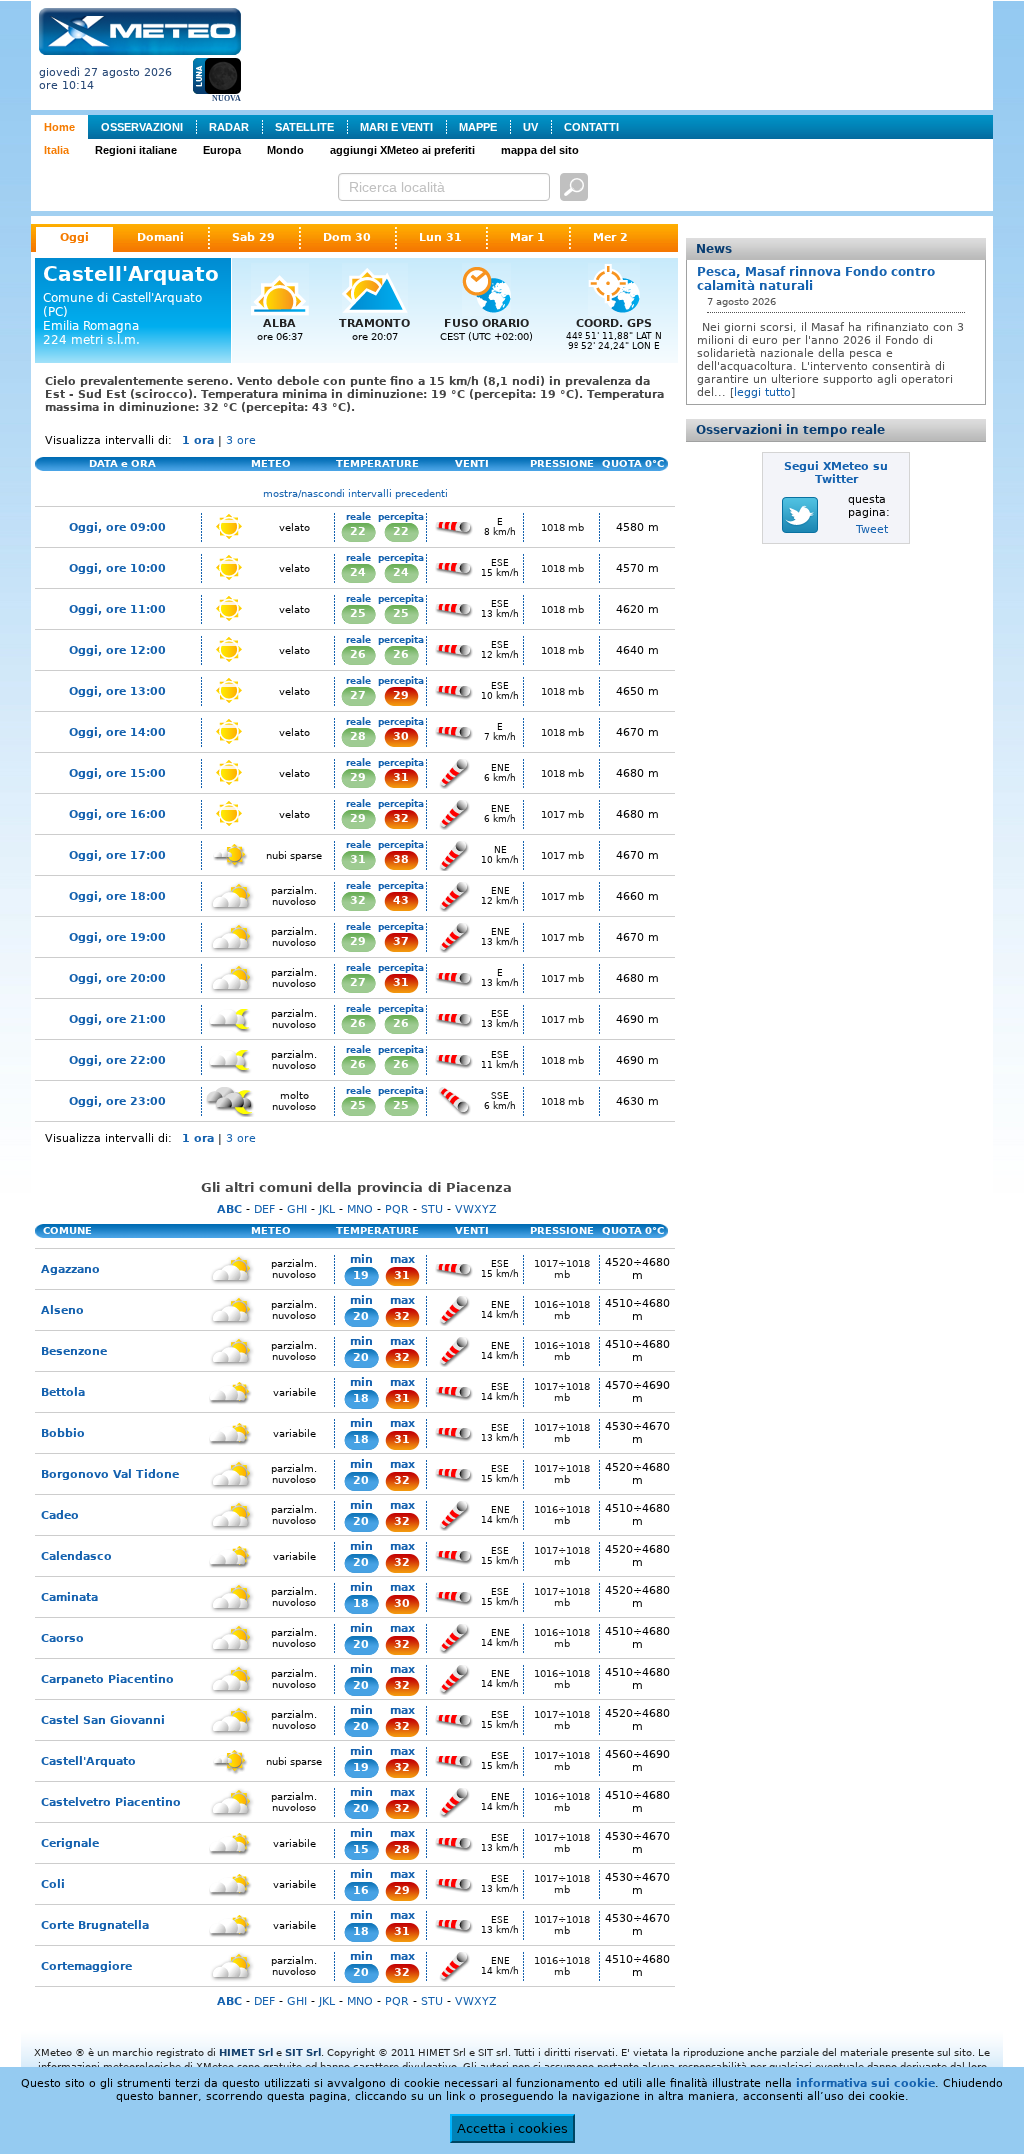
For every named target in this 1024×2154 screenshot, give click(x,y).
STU (432, 1209)
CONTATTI (591, 127)
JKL (327, 1209)
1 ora (198, 440)
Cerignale (70, 1843)
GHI (297, 1209)
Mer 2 (610, 237)
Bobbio (63, 1433)
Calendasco (76, 1556)
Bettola (63, 1392)
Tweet (872, 529)
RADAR (229, 127)
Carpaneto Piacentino (107, 1679)
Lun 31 (440, 237)
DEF (264, 1209)
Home (59, 127)
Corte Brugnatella (95, 1925)
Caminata (69, 1597)
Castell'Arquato (88, 1761)
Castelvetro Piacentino (111, 1802)
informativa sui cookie (865, 2083)
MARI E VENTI (396, 127)
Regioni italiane (136, 150)
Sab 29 (253, 237)
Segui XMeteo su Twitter (836, 473)
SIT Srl (303, 2052)
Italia (56, 150)
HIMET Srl (246, 2052)
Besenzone (74, 1351)
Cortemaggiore (86, 1966)
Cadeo (60, 1515)
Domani (160, 237)
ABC (229, 1209)
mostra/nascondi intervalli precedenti (355, 493)
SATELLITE (304, 127)
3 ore (241, 440)
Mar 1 (527, 237)
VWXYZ (476, 1209)
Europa (222, 150)
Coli (53, 1884)
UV (530, 127)
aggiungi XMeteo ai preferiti (402, 150)
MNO (360, 1209)
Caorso (62, 1638)
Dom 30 (347, 237)
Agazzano (70, 1269)
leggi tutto (762, 392)
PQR (397, 1209)
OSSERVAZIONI (142, 127)
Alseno (62, 1310)
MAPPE (478, 127)
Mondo (285, 150)
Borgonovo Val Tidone (110, 1474)
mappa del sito (540, 150)
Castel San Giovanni (103, 1720)
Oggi (74, 237)
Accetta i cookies (512, 2128)
